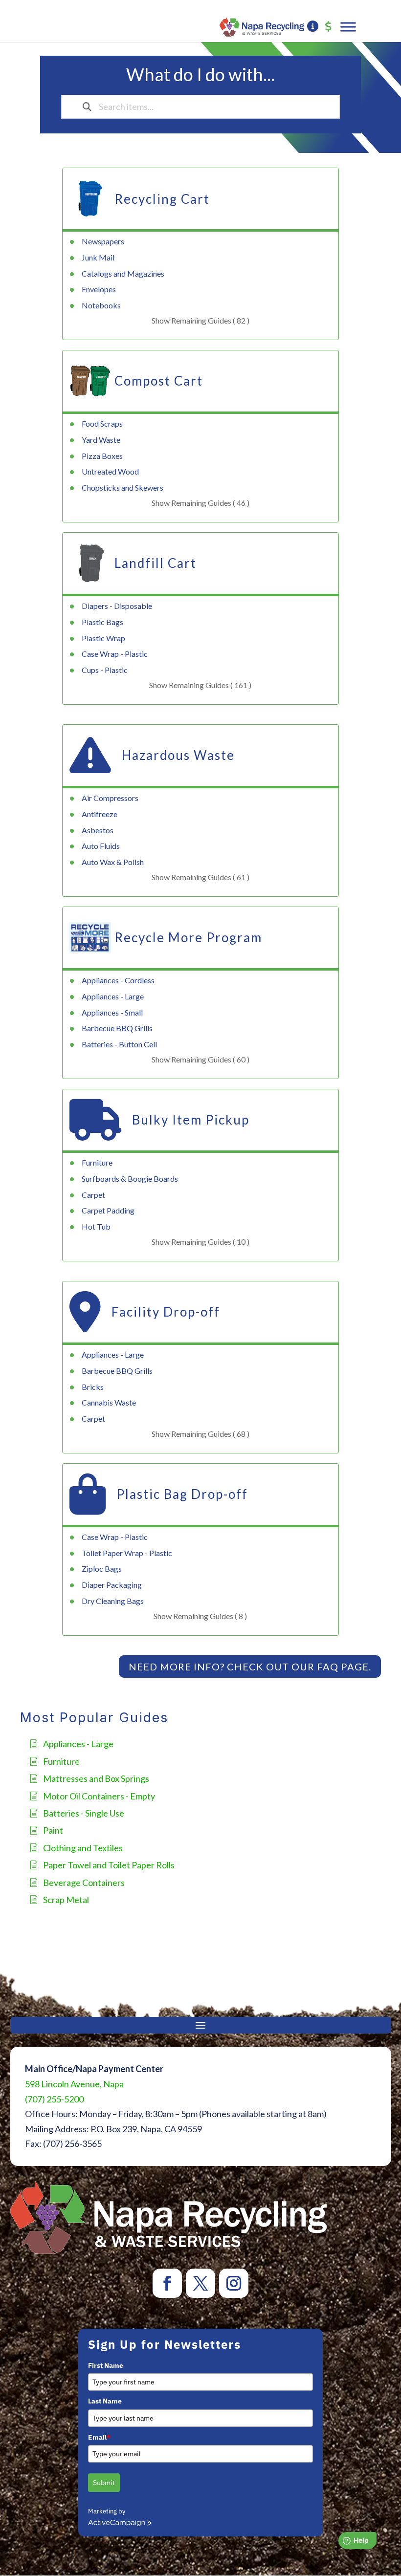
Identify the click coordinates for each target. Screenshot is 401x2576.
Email (99, 2437)
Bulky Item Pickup (191, 1120)
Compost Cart (159, 381)
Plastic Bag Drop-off (182, 1494)
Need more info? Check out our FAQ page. (250, 1667)
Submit (104, 2483)
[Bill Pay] (328, 27)
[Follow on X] (200, 2283)
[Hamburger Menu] (348, 27)
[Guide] (313, 27)
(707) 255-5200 (54, 2099)
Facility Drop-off (166, 1312)
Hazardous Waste (178, 755)
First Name (106, 2365)
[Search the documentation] (87, 107)
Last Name (105, 2401)
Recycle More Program (188, 937)
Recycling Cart (162, 199)
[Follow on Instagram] (234, 2283)
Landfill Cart (156, 563)
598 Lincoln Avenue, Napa (74, 2084)
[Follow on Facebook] (167, 2283)
